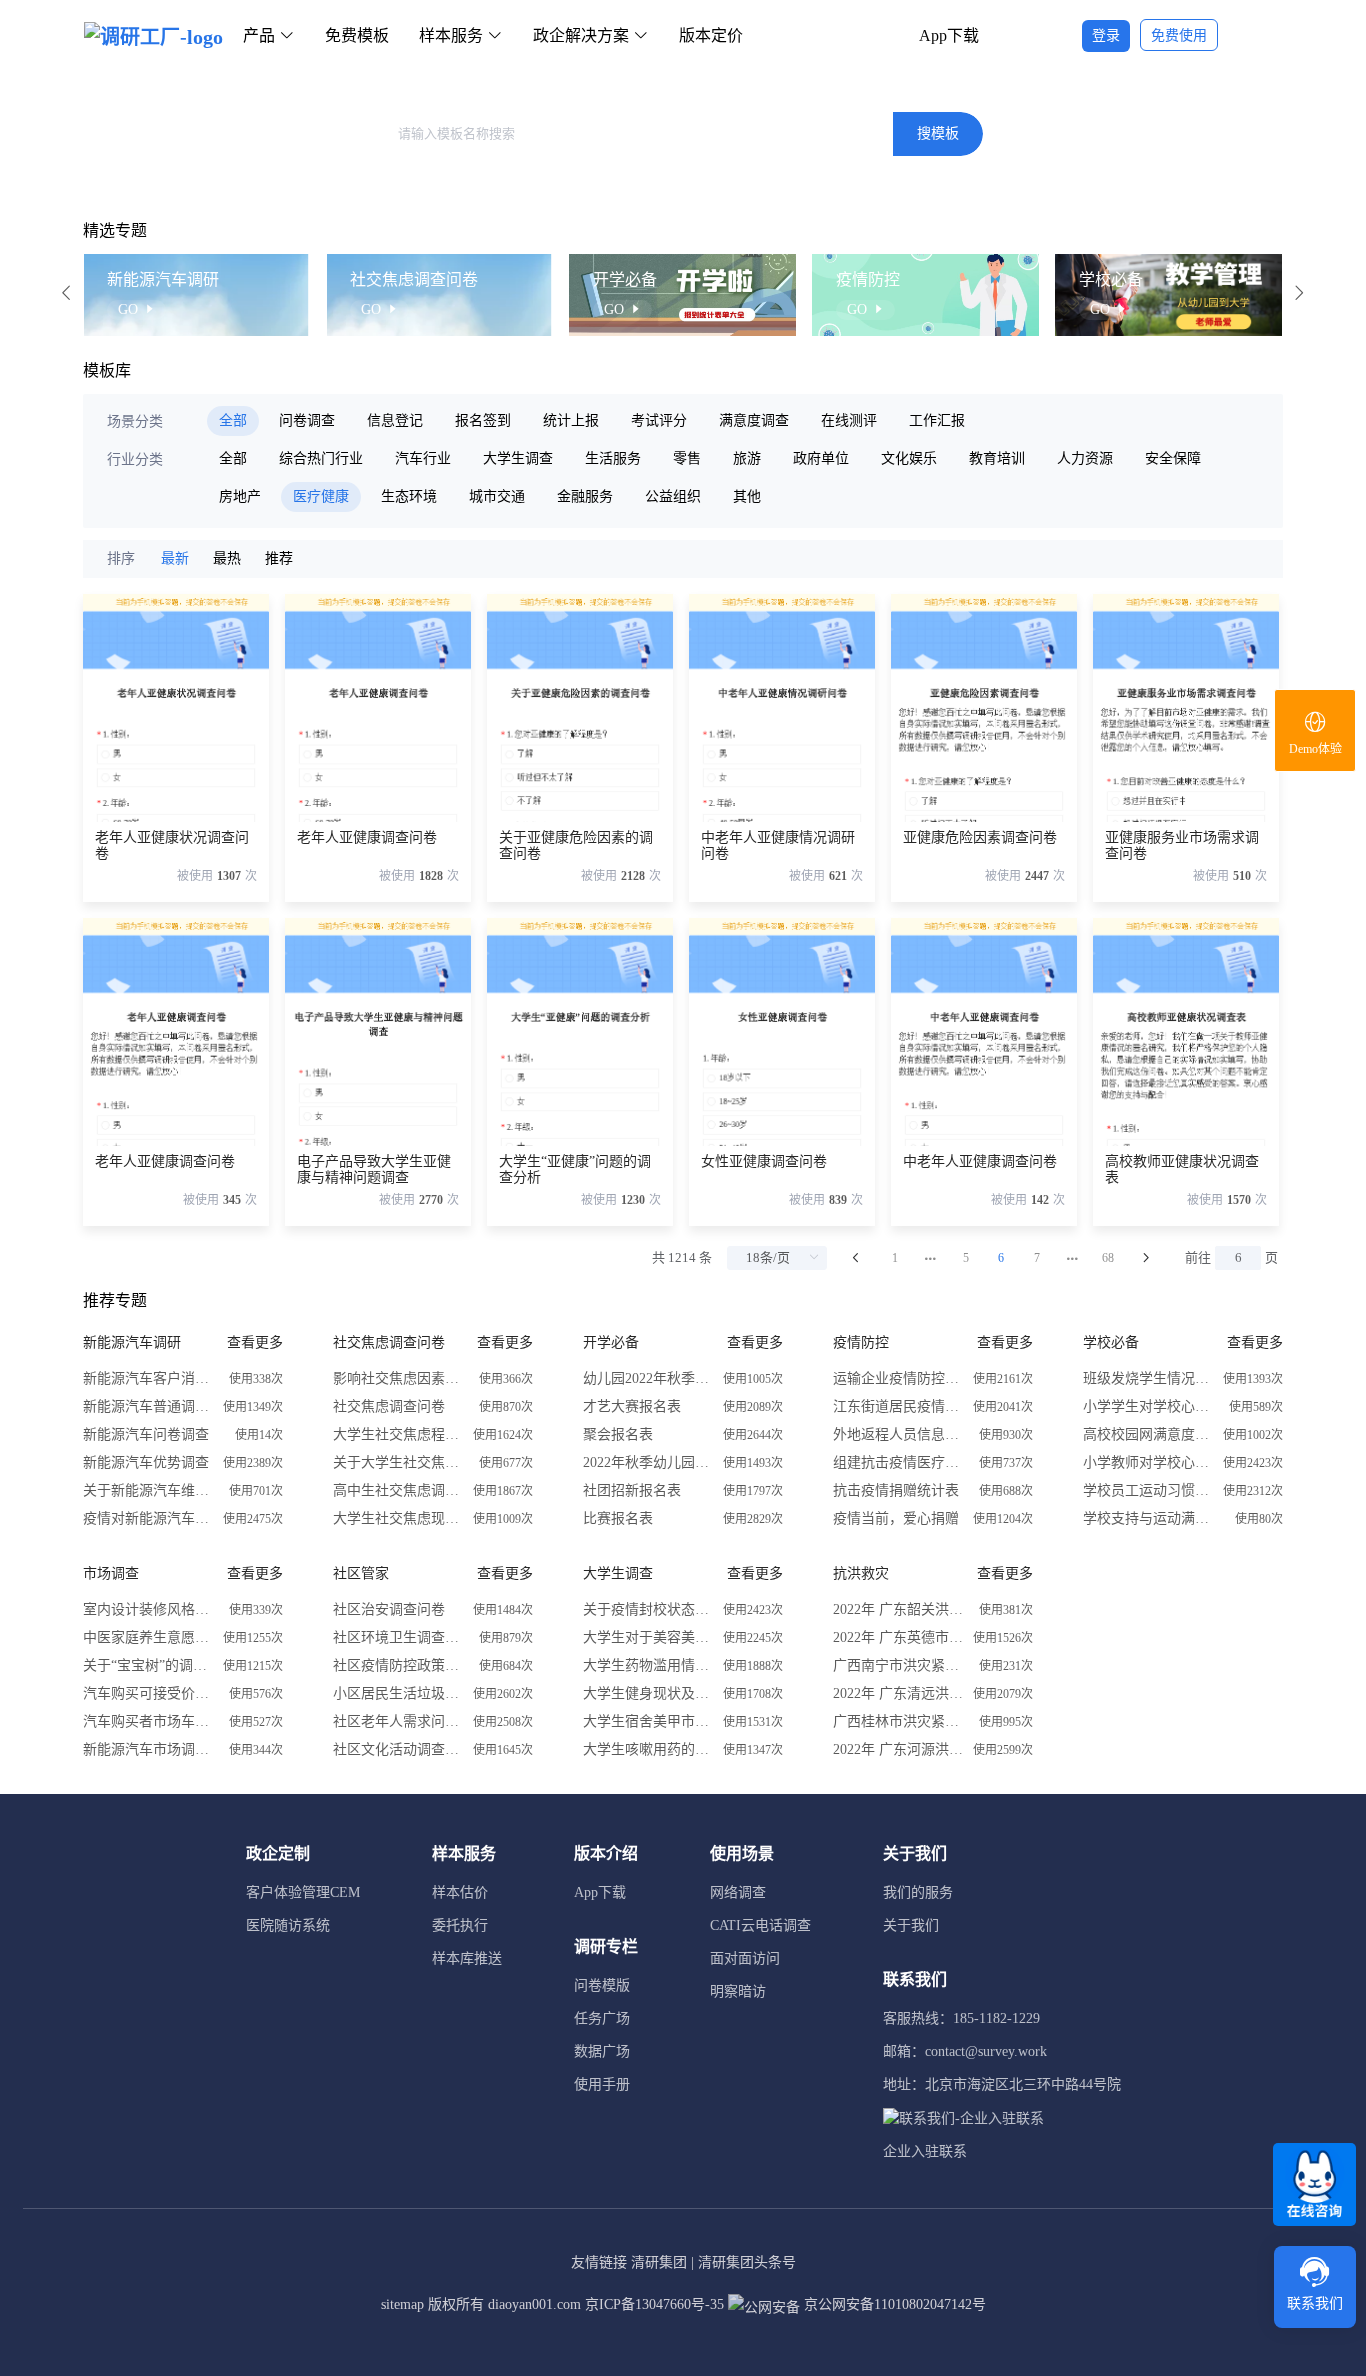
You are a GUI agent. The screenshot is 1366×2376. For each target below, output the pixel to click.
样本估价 (460, 1892)
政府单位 (821, 458)
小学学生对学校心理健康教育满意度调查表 (1148, 1406)
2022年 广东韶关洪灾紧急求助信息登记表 (898, 1609)
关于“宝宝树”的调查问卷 (148, 1665)
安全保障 (1173, 458)
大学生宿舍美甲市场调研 (648, 1721)
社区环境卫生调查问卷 (398, 1637)
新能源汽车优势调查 (146, 1462)
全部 (233, 420)
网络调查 (738, 1892)
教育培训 (997, 458)
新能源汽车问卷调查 (146, 1434)
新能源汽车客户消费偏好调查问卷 (148, 1378)
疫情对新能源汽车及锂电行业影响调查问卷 (148, 1518)
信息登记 (395, 420)
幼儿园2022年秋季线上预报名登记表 (648, 1378)
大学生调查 (518, 458)
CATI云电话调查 (760, 1925)
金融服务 (585, 496)
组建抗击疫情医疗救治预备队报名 (898, 1462)
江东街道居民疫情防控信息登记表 (898, 1406)
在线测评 (849, 420)
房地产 (240, 496)
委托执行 (460, 1925)
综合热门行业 (321, 458)
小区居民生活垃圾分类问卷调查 (398, 1693)
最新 (175, 558)
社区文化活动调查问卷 (398, 1749)
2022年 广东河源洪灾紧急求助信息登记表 (898, 1749)
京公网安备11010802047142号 (893, 2304)
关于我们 (911, 1925)
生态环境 (409, 496)
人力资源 (1085, 458)
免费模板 (357, 35)
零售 (687, 458)
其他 (747, 496)
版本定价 (711, 35)
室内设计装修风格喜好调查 (148, 1609)
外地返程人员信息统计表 (898, 1434)
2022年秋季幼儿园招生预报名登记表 (648, 1462)
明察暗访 (738, 1991)
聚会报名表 (618, 1434)
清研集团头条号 (747, 2262)
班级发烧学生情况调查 (1148, 1378)
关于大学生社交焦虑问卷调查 (398, 1462)
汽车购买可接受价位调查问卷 (148, 1693)
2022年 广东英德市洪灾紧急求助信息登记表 (898, 1637)
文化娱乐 (909, 458)
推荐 (279, 558)
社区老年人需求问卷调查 (398, 1721)
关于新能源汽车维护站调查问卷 (148, 1490)
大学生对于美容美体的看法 (648, 1637)
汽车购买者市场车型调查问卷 (148, 1721)
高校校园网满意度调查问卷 (1148, 1434)
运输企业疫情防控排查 (898, 1378)
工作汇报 (937, 420)
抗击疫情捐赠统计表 (896, 1490)
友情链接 (599, 2262)
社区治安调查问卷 (389, 1609)
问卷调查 (307, 420)
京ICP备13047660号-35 (654, 2304)
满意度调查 (754, 420)
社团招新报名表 (632, 1490)
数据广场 (602, 2051)
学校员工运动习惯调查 (1148, 1490)
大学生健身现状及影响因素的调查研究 (648, 1693)
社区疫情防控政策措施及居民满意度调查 (398, 1665)
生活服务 (613, 458)
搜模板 (938, 133)
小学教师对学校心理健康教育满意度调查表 (1148, 1462)
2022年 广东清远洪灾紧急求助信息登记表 (898, 1693)
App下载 (949, 35)
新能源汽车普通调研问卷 (148, 1406)
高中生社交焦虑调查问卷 (398, 1490)
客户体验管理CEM (303, 1892)
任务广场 (602, 2018)
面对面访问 (745, 1958)
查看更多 (255, 1342)
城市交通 (497, 496)
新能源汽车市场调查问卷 (148, 1749)
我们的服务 (918, 1892)
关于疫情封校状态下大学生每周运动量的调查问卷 (648, 1609)
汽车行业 (423, 458)
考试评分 (659, 420)
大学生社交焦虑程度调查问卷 (398, 1434)
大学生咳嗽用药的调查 (648, 1749)
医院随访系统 (288, 1925)
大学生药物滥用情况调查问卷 (648, 1665)
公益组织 (673, 496)
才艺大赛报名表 (632, 1406)
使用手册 (602, 2084)
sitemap (402, 2304)
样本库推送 (467, 1958)
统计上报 (571, 420)
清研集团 (659, 2262)
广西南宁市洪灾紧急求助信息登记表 (898, 1665)
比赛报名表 (618, 1518)
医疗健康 (321, 496)
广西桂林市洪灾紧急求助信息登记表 (898, 1721)
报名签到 (483, 420)
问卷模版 (602, 1985)
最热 (227, 558)
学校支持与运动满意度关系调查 (1148, 1518)
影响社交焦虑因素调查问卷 (398, 1378)
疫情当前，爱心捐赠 (896, 1518)
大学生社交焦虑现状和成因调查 (398, 1518)
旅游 (747, 458)
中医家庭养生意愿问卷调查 (148, 1637)
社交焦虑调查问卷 (389, 1406)
